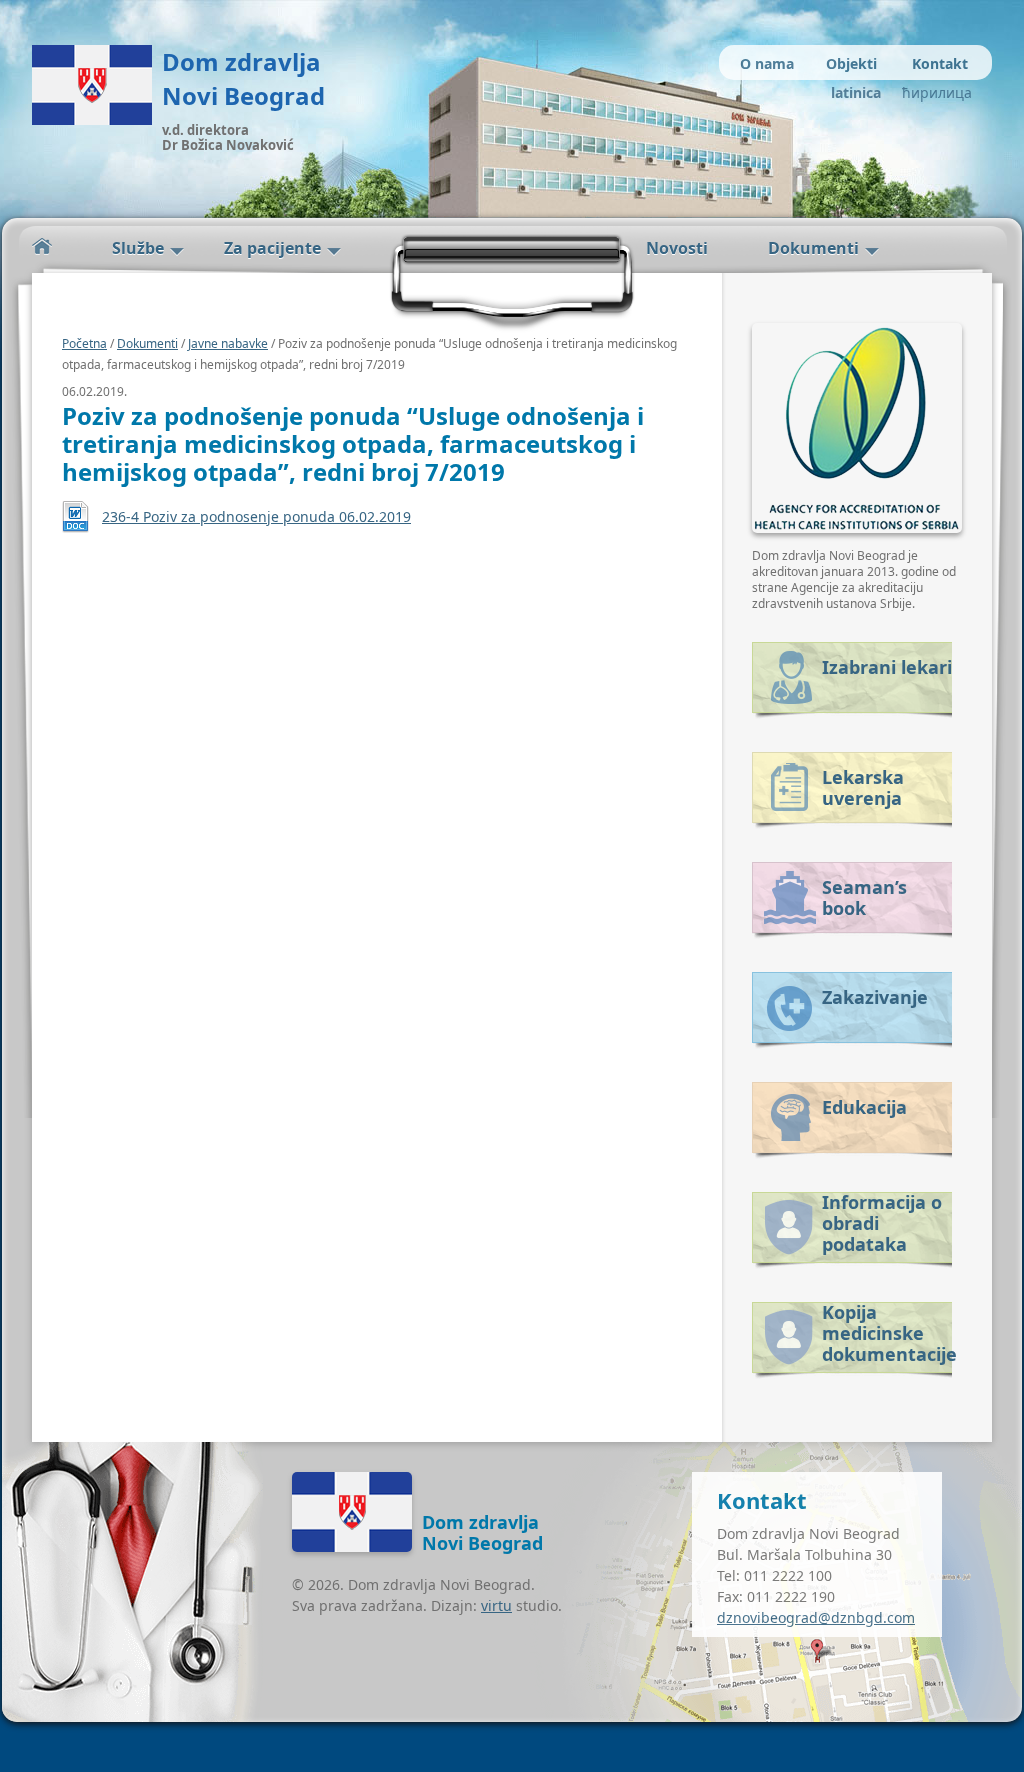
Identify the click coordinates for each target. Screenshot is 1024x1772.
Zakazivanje (875, 997)
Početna (42, 246)
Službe (138, 248)
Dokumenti (813, 248)
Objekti (851, 63)
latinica (856, 92)
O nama (767, 63)
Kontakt (940, 63)
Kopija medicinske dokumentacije (887, 1329)
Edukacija (864, 1107)
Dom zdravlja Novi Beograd (243, 78)
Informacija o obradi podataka (882, 1219)
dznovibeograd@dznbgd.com (816, 1617)
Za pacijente (272, 248)
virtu (496, 1605)
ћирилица (934, 92)
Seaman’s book (864, 897)
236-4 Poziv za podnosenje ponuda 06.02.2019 (256, 516)
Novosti (677, 248)
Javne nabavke (228, 343)
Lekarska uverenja (863, 787)
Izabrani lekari (887, 667)
